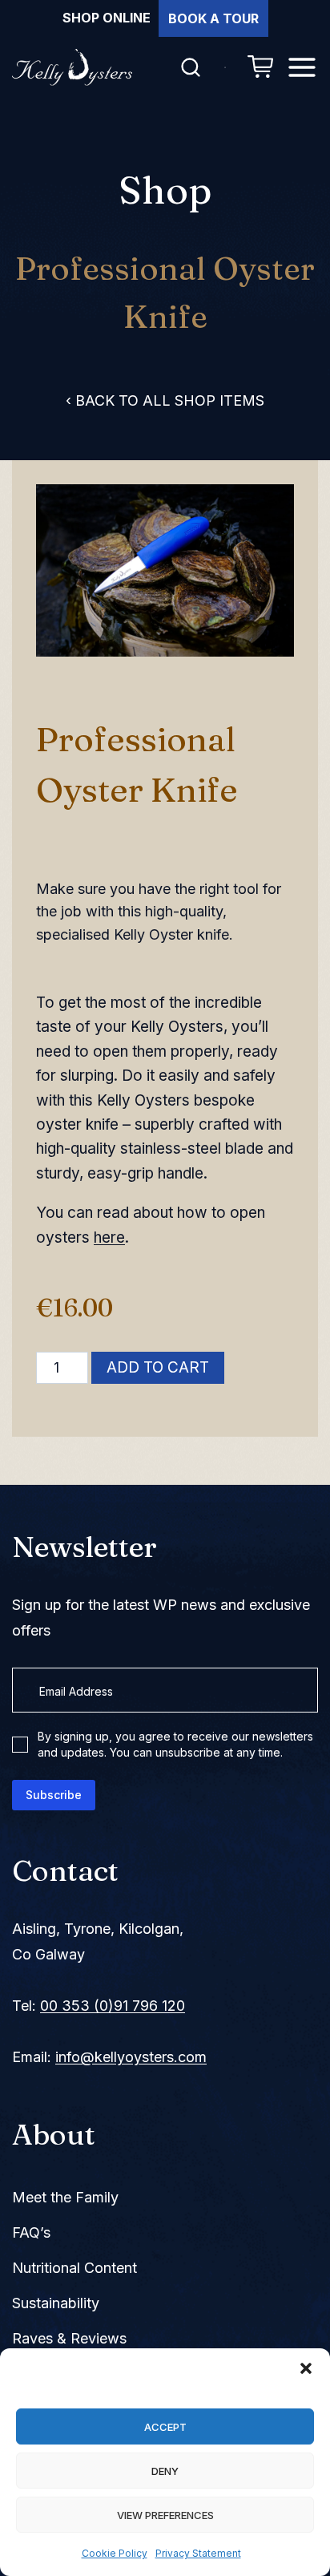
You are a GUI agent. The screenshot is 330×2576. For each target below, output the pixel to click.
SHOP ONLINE (107, 18)
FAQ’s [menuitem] (31, 2232)
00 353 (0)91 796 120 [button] (113, 2006)
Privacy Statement (198, 2553)
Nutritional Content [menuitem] (74, 2268)
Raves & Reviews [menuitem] (69, 2338)
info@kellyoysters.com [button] (131, 2057)
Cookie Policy (115, 2553)
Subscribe (54, 1795)
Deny (165, 2471)
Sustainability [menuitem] (56, 2303)
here (109, 1237)
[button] (306, 2368)
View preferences (165, 2515)
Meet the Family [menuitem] (65, 2197)
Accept (165, 2427)
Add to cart (158, 1367)
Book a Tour (213, 18)
